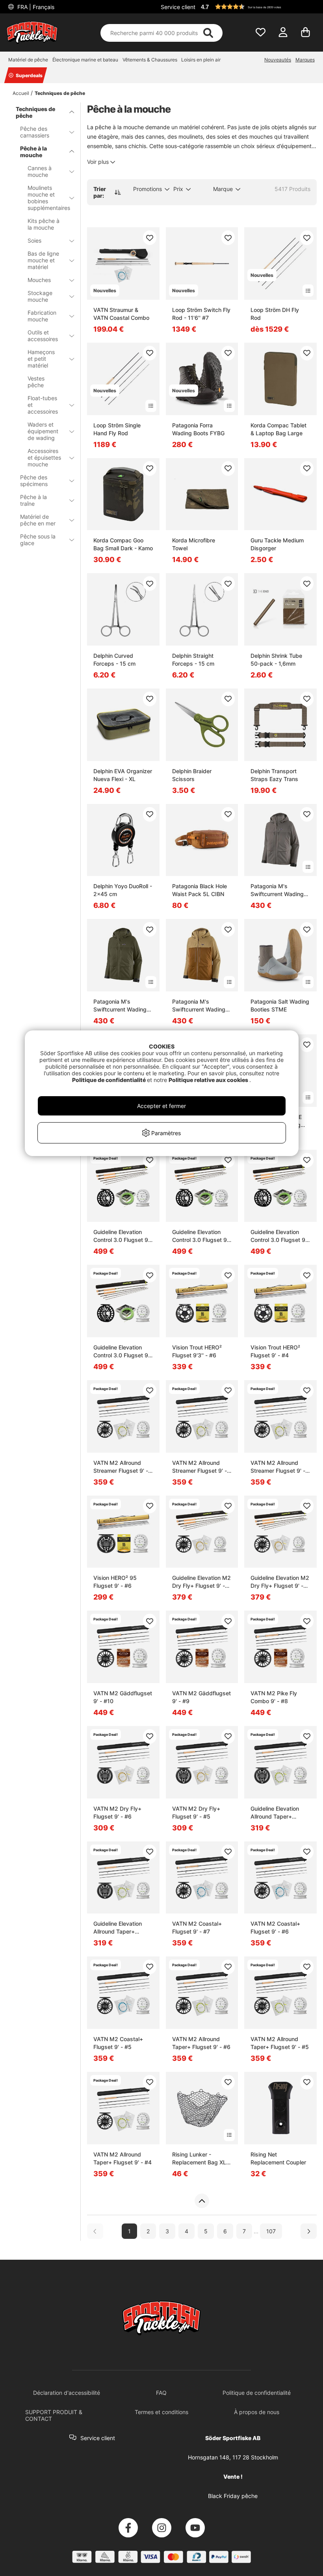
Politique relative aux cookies (209, 1080)
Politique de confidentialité (110, 1080)
